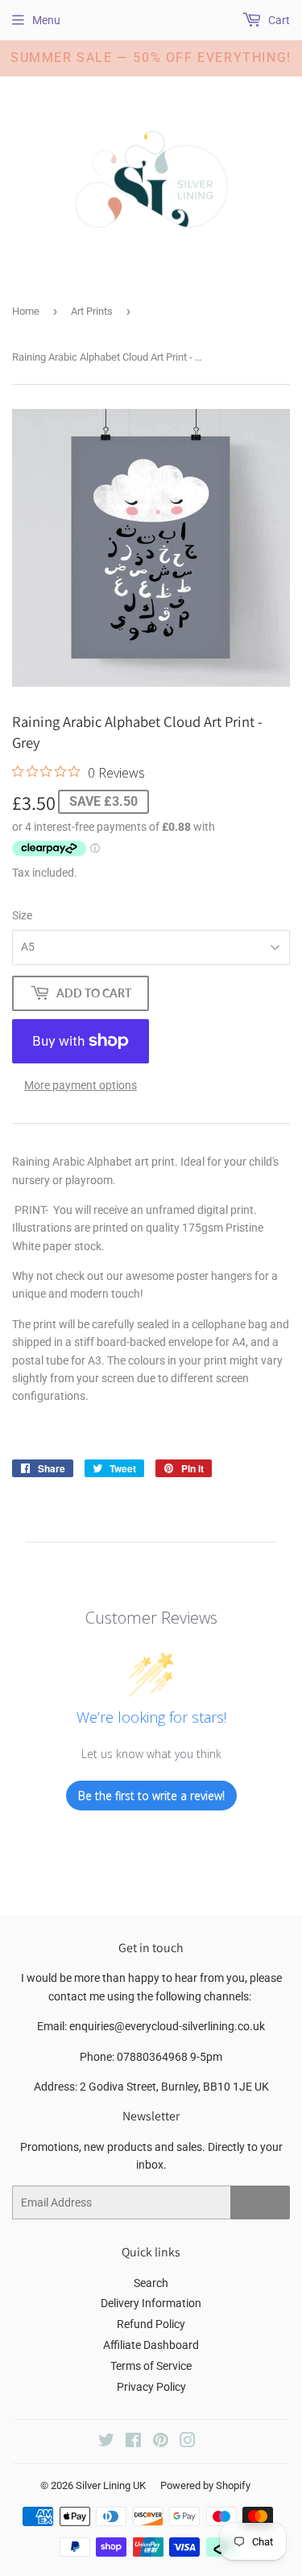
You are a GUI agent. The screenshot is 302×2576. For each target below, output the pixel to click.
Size (22, 915)
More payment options (81, 1085)
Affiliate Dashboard (151, 2345)
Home (26, 311)
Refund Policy (151, 2324)
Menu (46, 20)
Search (151, 2283)
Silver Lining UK (111, 2485)
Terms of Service (151, 2366)
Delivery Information (151, 2303)
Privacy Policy (151, 2387)
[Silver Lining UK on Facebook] (133, 2442)
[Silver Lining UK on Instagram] (188, 2442)
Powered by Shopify (205, 2485)
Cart (278, 20)
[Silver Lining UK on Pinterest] (161, 2442)
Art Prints (92, 311)
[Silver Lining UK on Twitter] (106, 2442)
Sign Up (260, 2203)
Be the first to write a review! (151, 1796)
